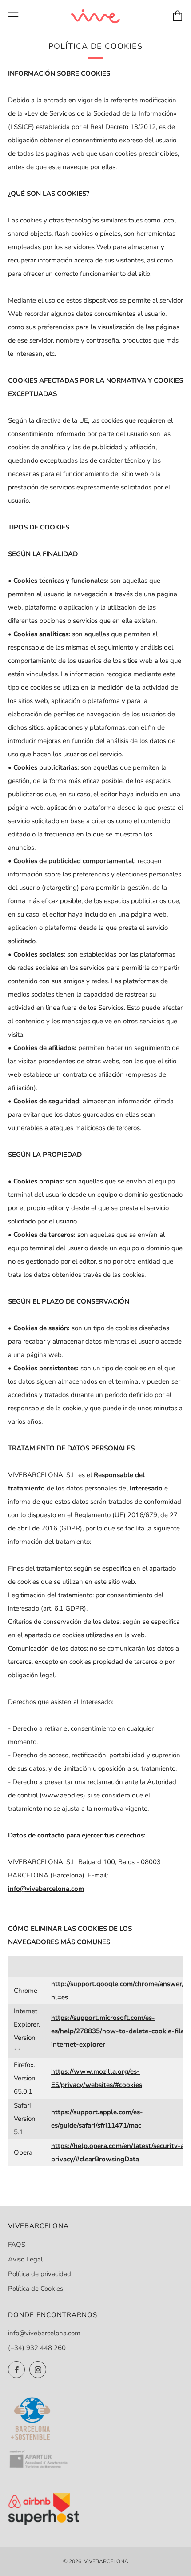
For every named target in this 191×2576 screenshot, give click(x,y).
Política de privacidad (40, 2274)
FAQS (17, 2245)
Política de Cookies (36, 2289)
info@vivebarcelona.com (44, 2333)
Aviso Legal (25, 2259)
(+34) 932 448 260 (37, 2348)
